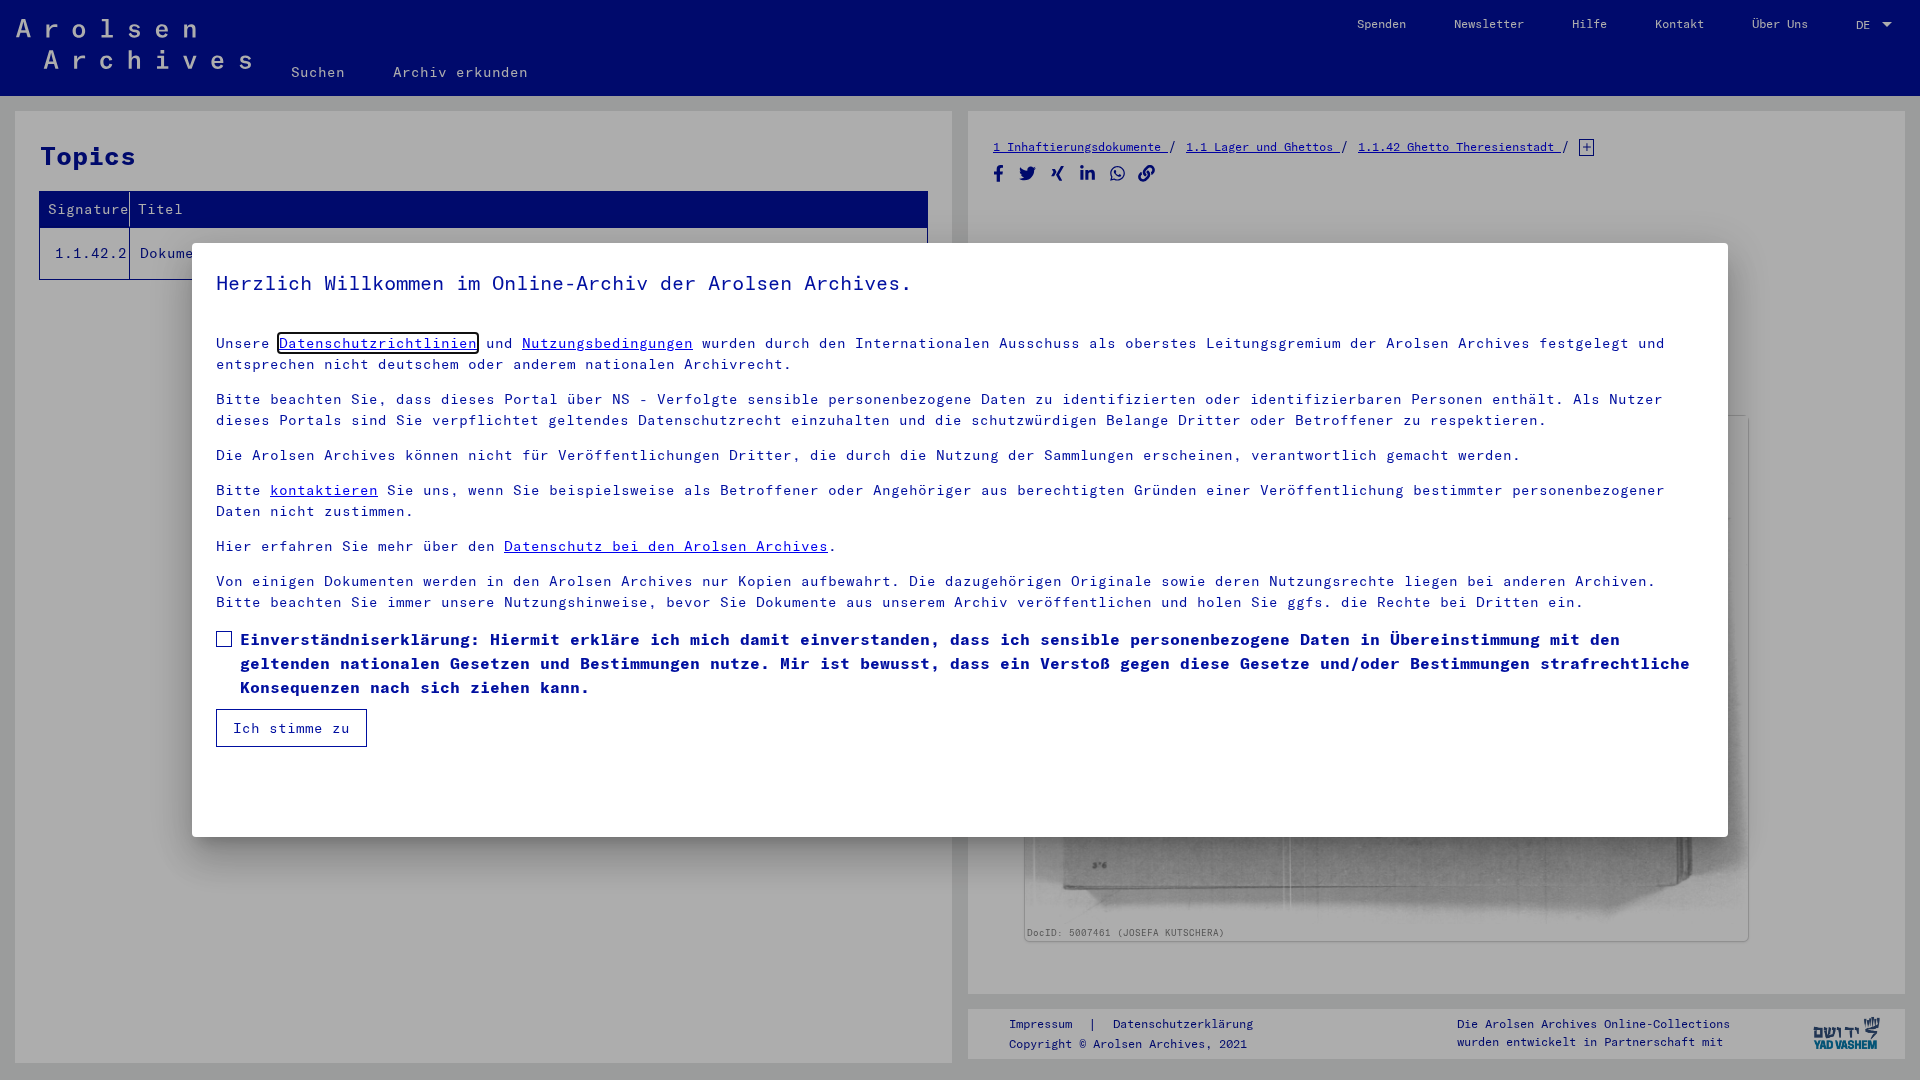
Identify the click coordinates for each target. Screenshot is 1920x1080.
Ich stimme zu (291, 728)
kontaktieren (324, 490)
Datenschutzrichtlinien (378, 343)
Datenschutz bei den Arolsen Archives (666, 546)
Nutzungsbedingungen (607, 343)
